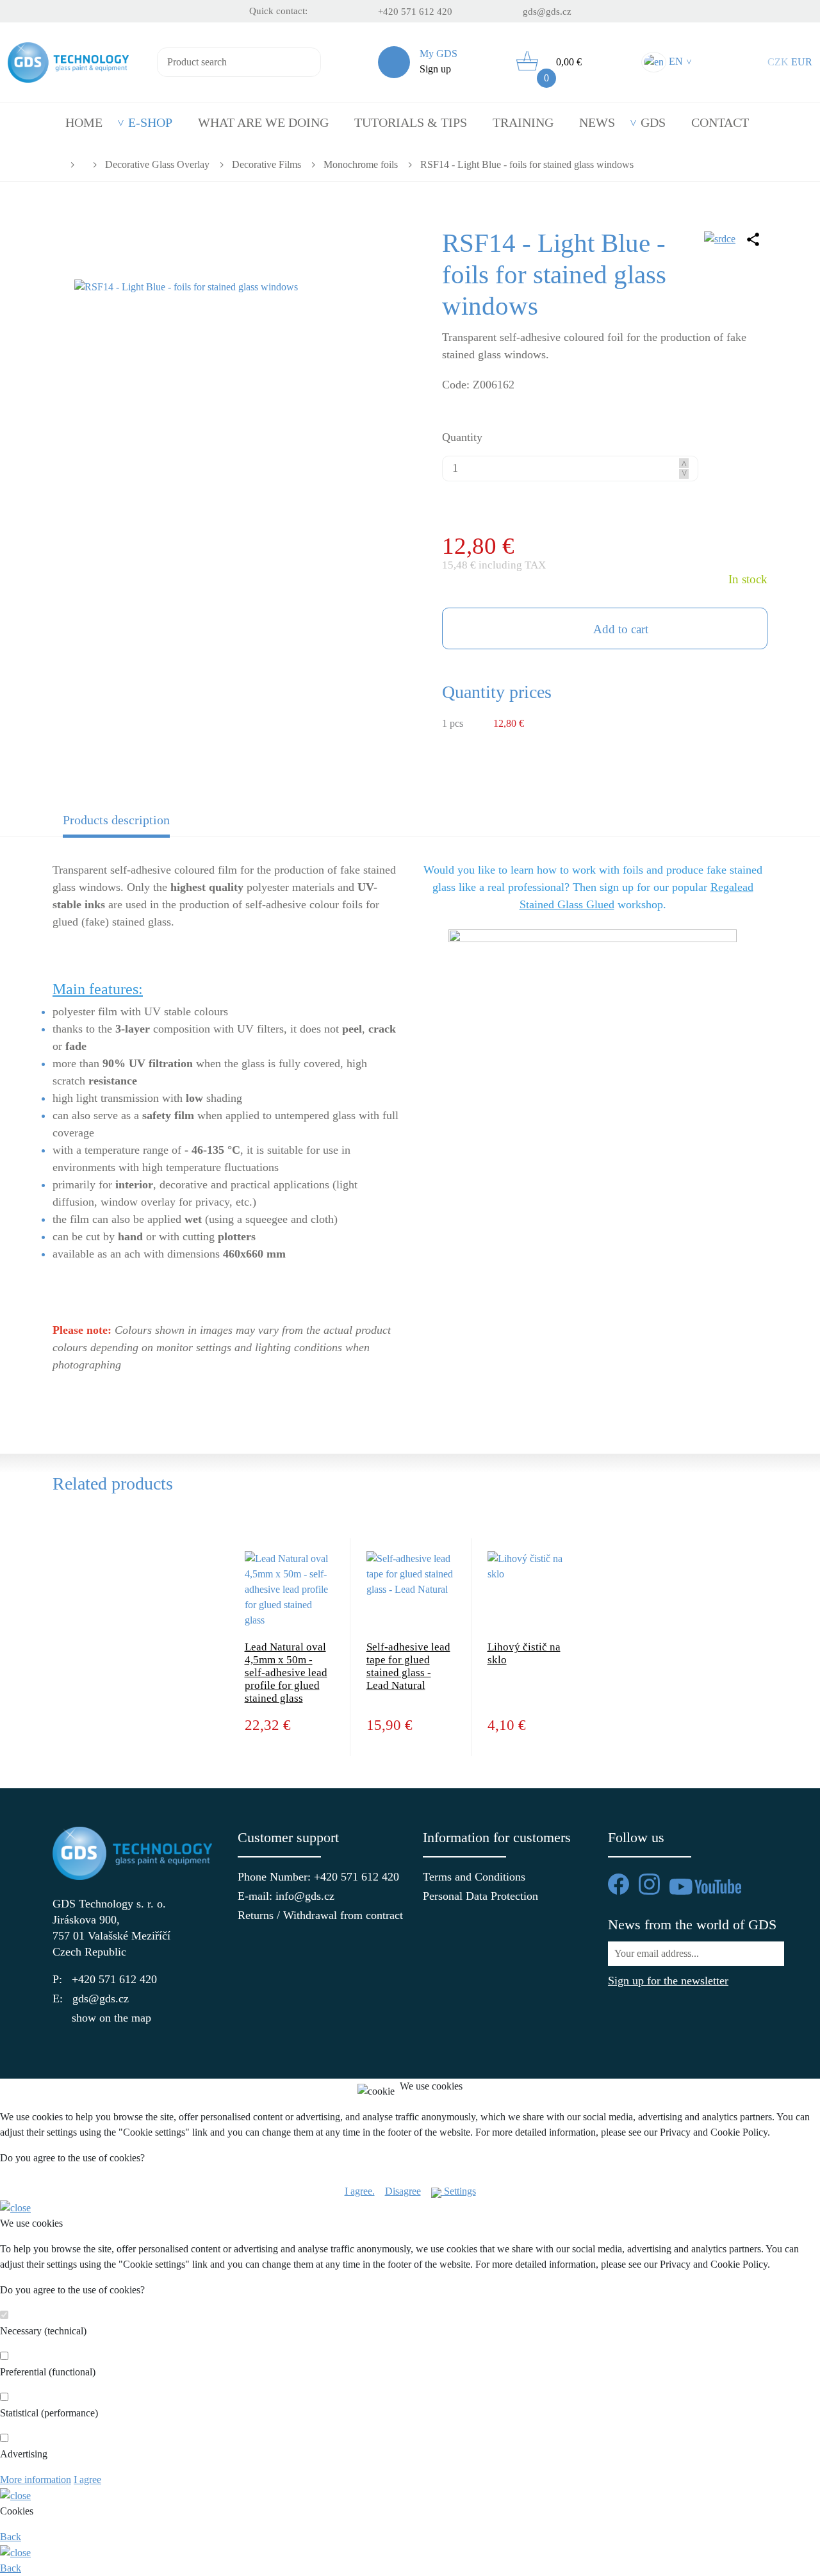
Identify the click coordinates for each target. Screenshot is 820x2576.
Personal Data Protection (480, 1896)
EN (679, 61)
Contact (720, 122)
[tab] (142, 824)
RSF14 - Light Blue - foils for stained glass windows (527, 165)
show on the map (111, 2018)
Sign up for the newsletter (668, 1981)
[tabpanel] (410, 1126)
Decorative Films (266, 165)
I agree (87, 2480)
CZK (778, 62)
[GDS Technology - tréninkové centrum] (593, 1018)
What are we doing (263, 122)
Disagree (403, 2191)
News (597, 122)
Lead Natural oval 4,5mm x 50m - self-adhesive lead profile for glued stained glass (286, 1673)
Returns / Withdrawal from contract (317, 1915)
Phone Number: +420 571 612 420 (317, 1877)
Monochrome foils (361, 165)
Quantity (462, 437)
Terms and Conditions (474, 1877)
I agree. (360, 2191)
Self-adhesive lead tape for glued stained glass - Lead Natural (408, 1666)
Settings (459, 2191)
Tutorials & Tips (411, 122)
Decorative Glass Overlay (157, 165)
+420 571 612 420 (415, 12)
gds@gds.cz (547, 12)
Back (11, 2537)
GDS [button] (653, 122)
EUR (802, 62)
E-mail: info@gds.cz (286, 1896)
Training (523, 122)
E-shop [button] (150, 122)
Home (84, 122)
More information (36, 2480)
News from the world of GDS (692, 1924)
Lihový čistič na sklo (524, 1653)
